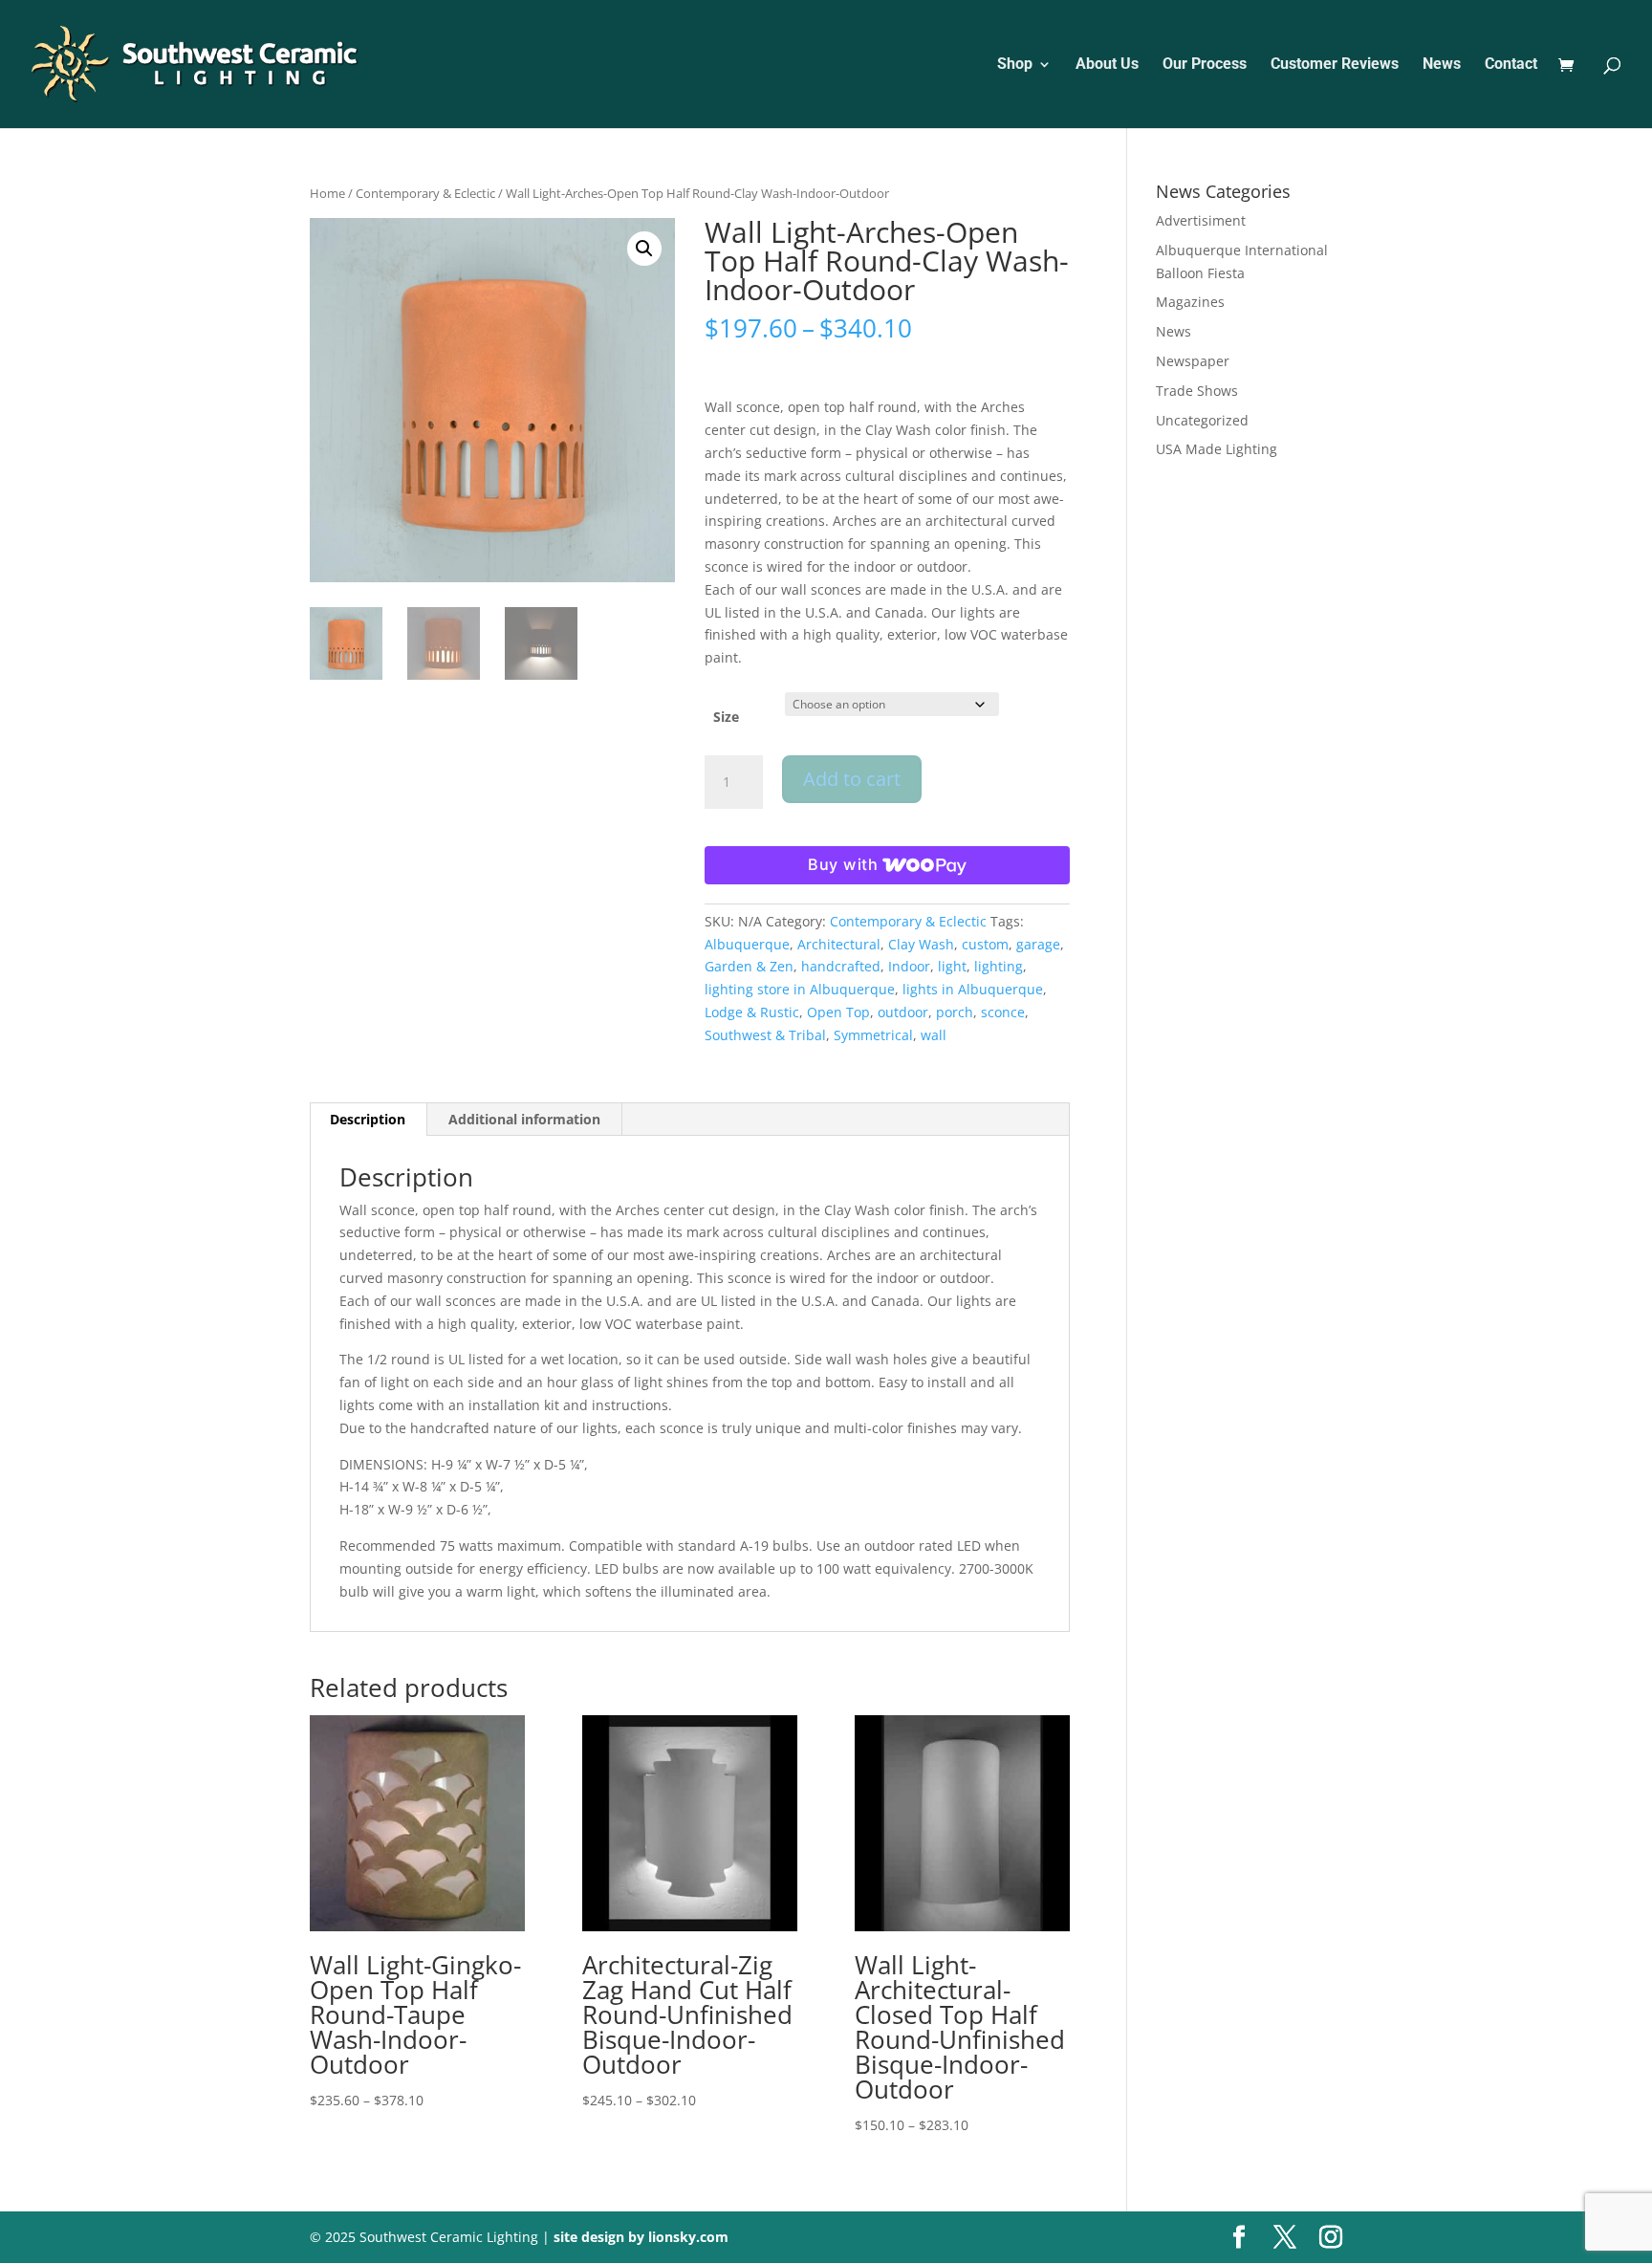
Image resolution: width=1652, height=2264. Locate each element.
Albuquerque (747, 944)
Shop (1015, 65)
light (952, 966)
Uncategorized (1202, 420)
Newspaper (1193, 361)
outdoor (903, 1012)
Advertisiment (1201, 220)
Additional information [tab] (524, 1119)
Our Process (1205, 65)
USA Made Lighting (1217, 449)
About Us (1107, 65)
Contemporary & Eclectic (425, 193)
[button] (644, 249)
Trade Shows (1197, 391)
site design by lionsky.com (641, 2237)
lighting (999, 966)
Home (327, 193)
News (1442, 65)
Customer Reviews (1335, 65)
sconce (1003, 1012)
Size (726, 717)
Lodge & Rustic (752, 1012)
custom (985, 944)
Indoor (909, 966)
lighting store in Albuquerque (800, 989)
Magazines (1190, 302)
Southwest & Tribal (765, 1035)
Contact (1511, 65)
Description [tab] (368, 1119)
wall (934, 1035)
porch (955, 1012)
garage (1038, 944)
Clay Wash (921, 944)
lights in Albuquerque (973, 989)
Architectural (839, 944)
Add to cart (852, 779)
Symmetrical (873, 1035)
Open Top (838, 1012)
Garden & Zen (749, 966)
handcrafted (841, 966)
